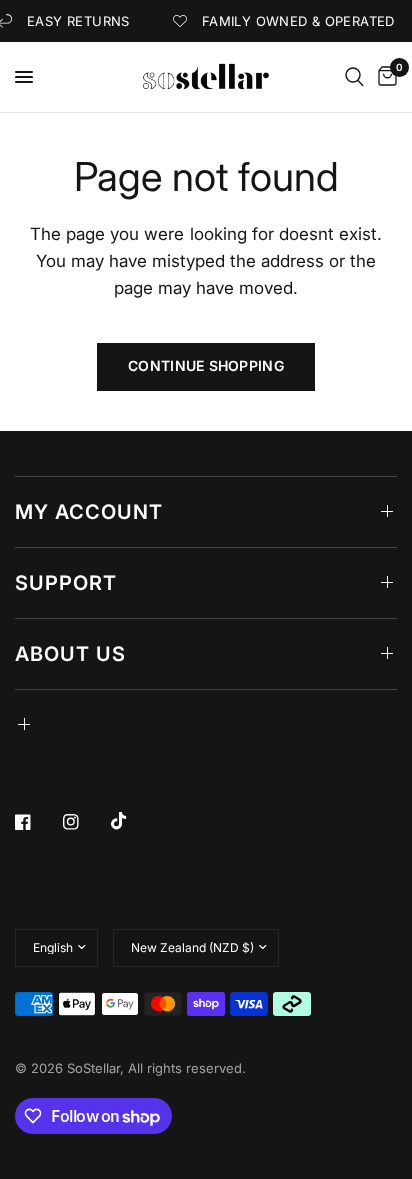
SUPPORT (66, 583)
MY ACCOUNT (89, 512)
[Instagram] (85, 822)
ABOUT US (70, 654)
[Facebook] (37, 822)
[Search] (354, 77)
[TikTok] (133, 821)
